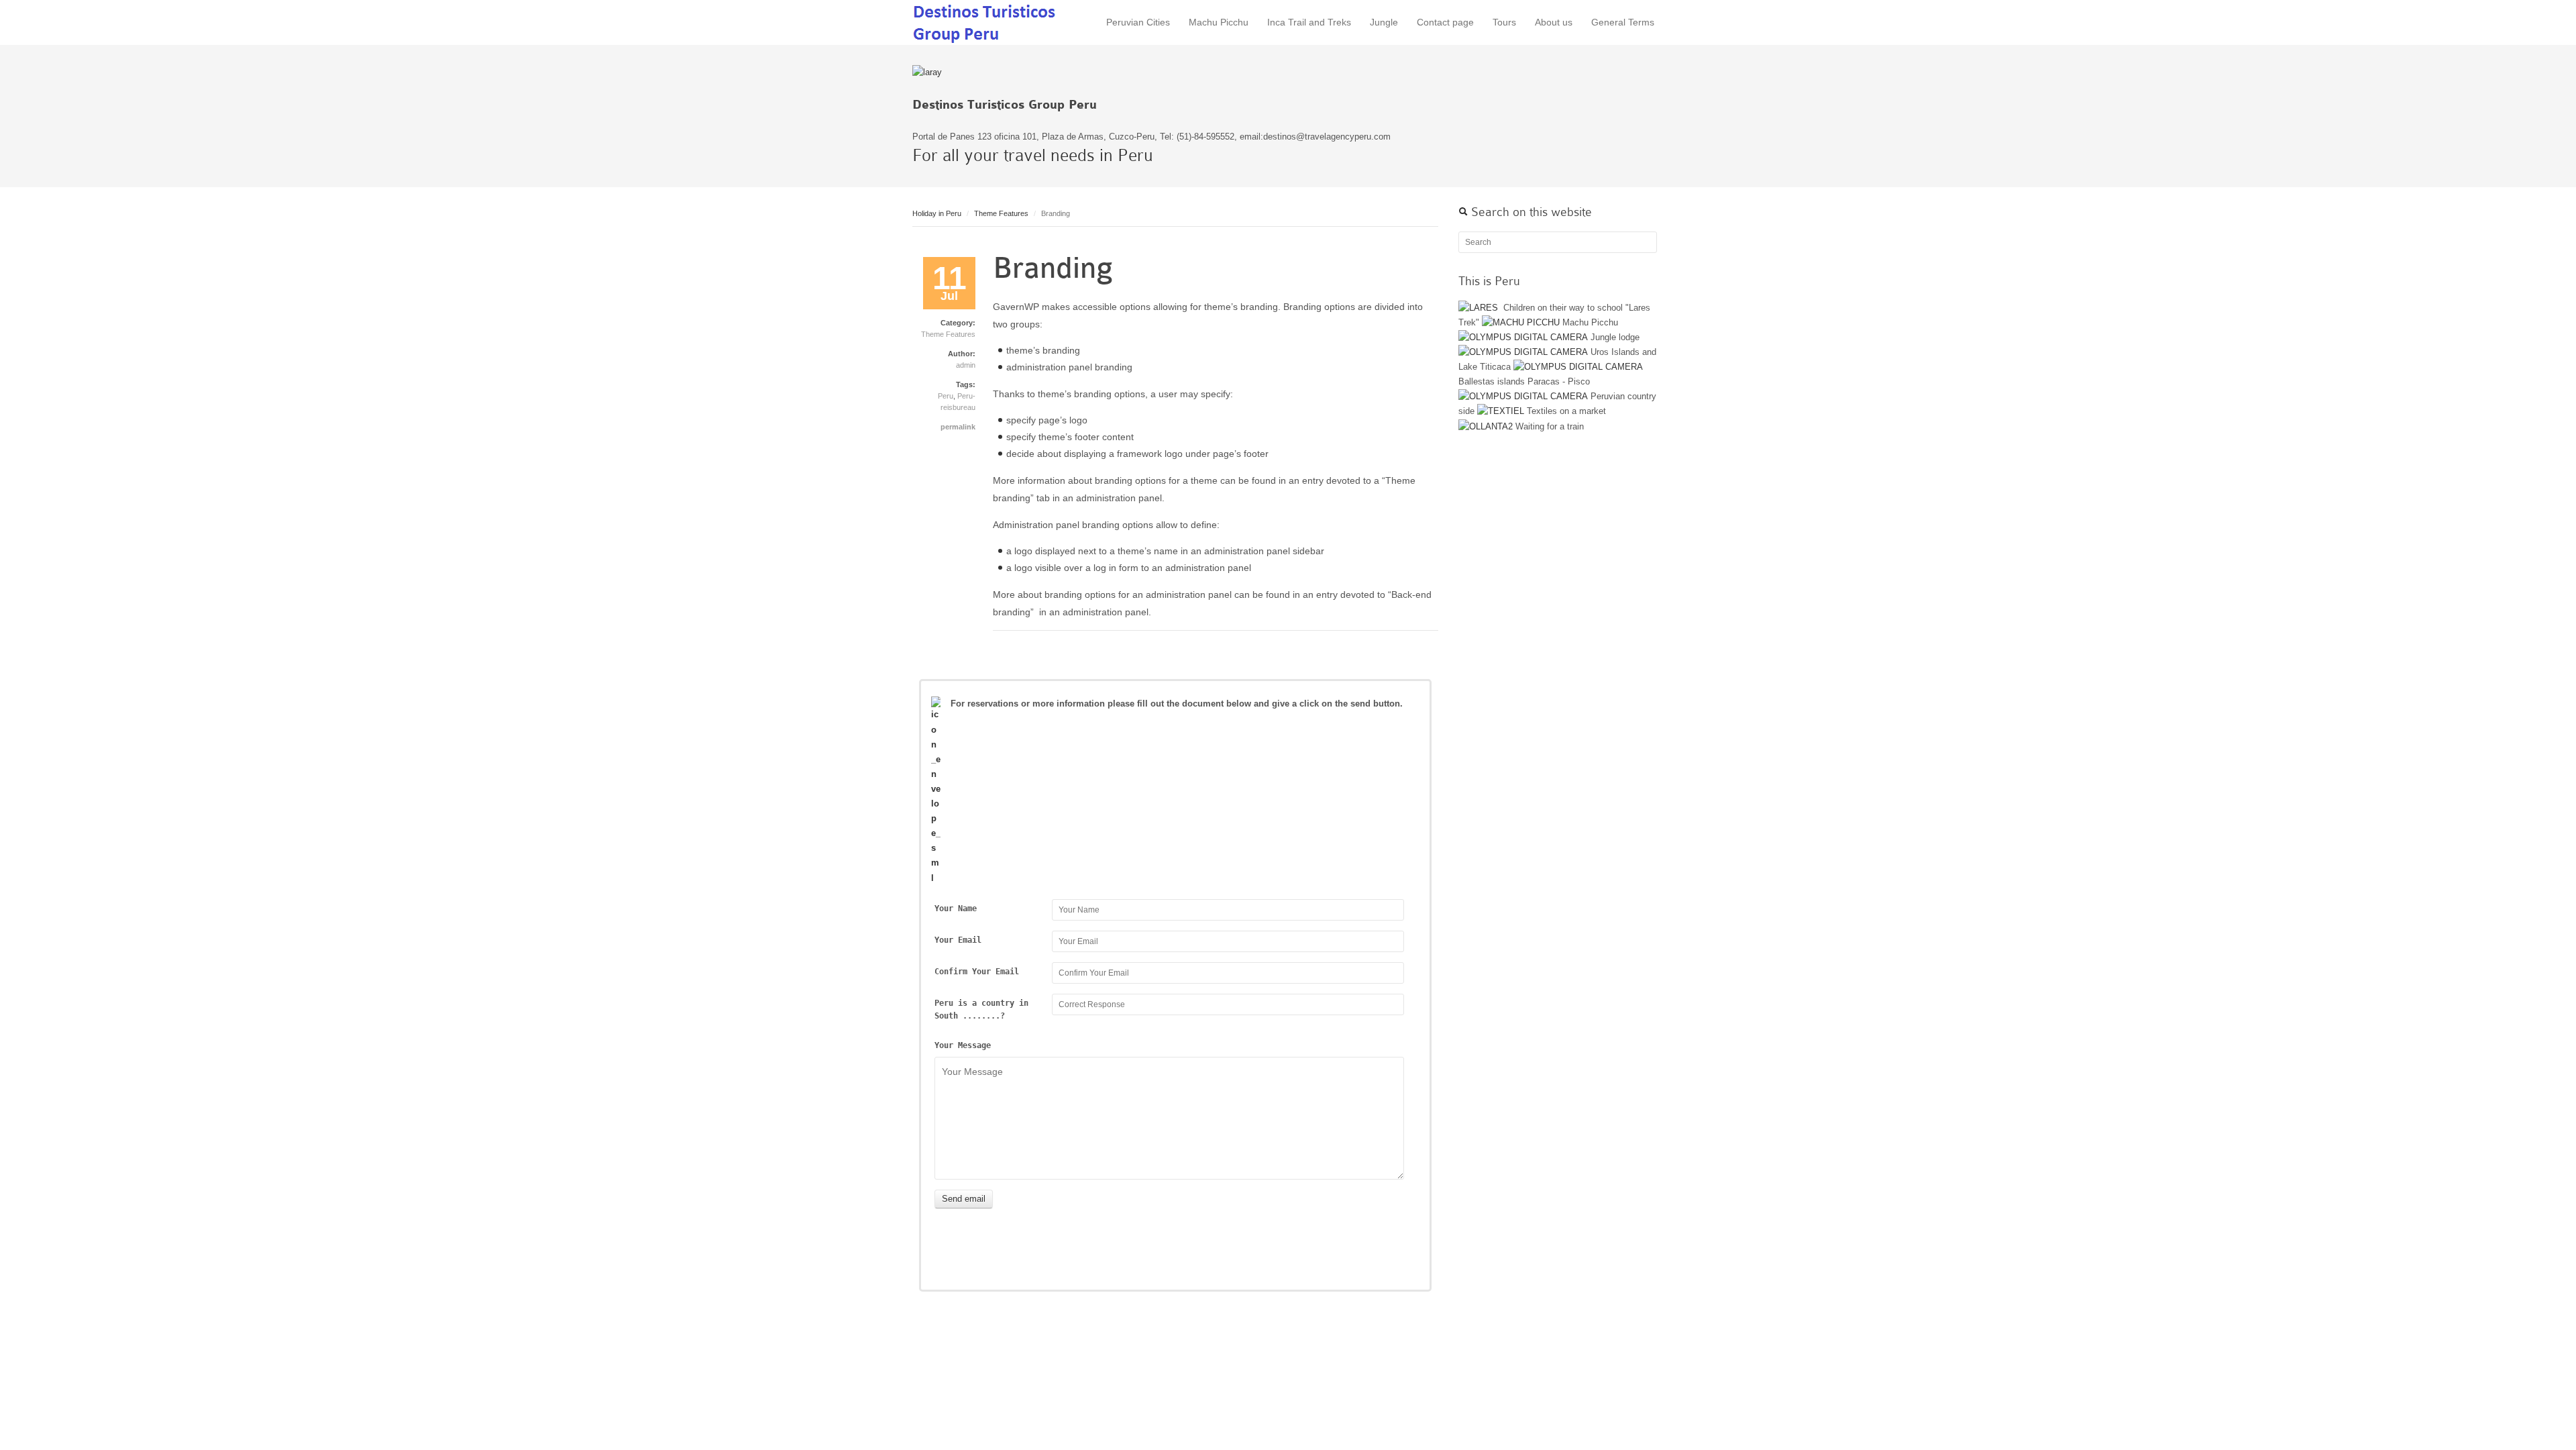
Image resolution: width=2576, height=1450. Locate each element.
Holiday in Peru (937, 213)
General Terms (1623, 22)
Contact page (1445, 22)
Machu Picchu (1219, 22)
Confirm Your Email (977, 972)
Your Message (963, 1045)
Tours (1504, 22)
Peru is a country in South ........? (981, 1010)
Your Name (956, 909)
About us (1554, 22)
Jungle (1384, 22)
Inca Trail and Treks (1309, 22)
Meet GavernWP (986, 22)
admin (966, 365)
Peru (946, 396)
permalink (958, 427)
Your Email (958, 940)
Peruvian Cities (1138, 22)
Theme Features (1001, 213)
